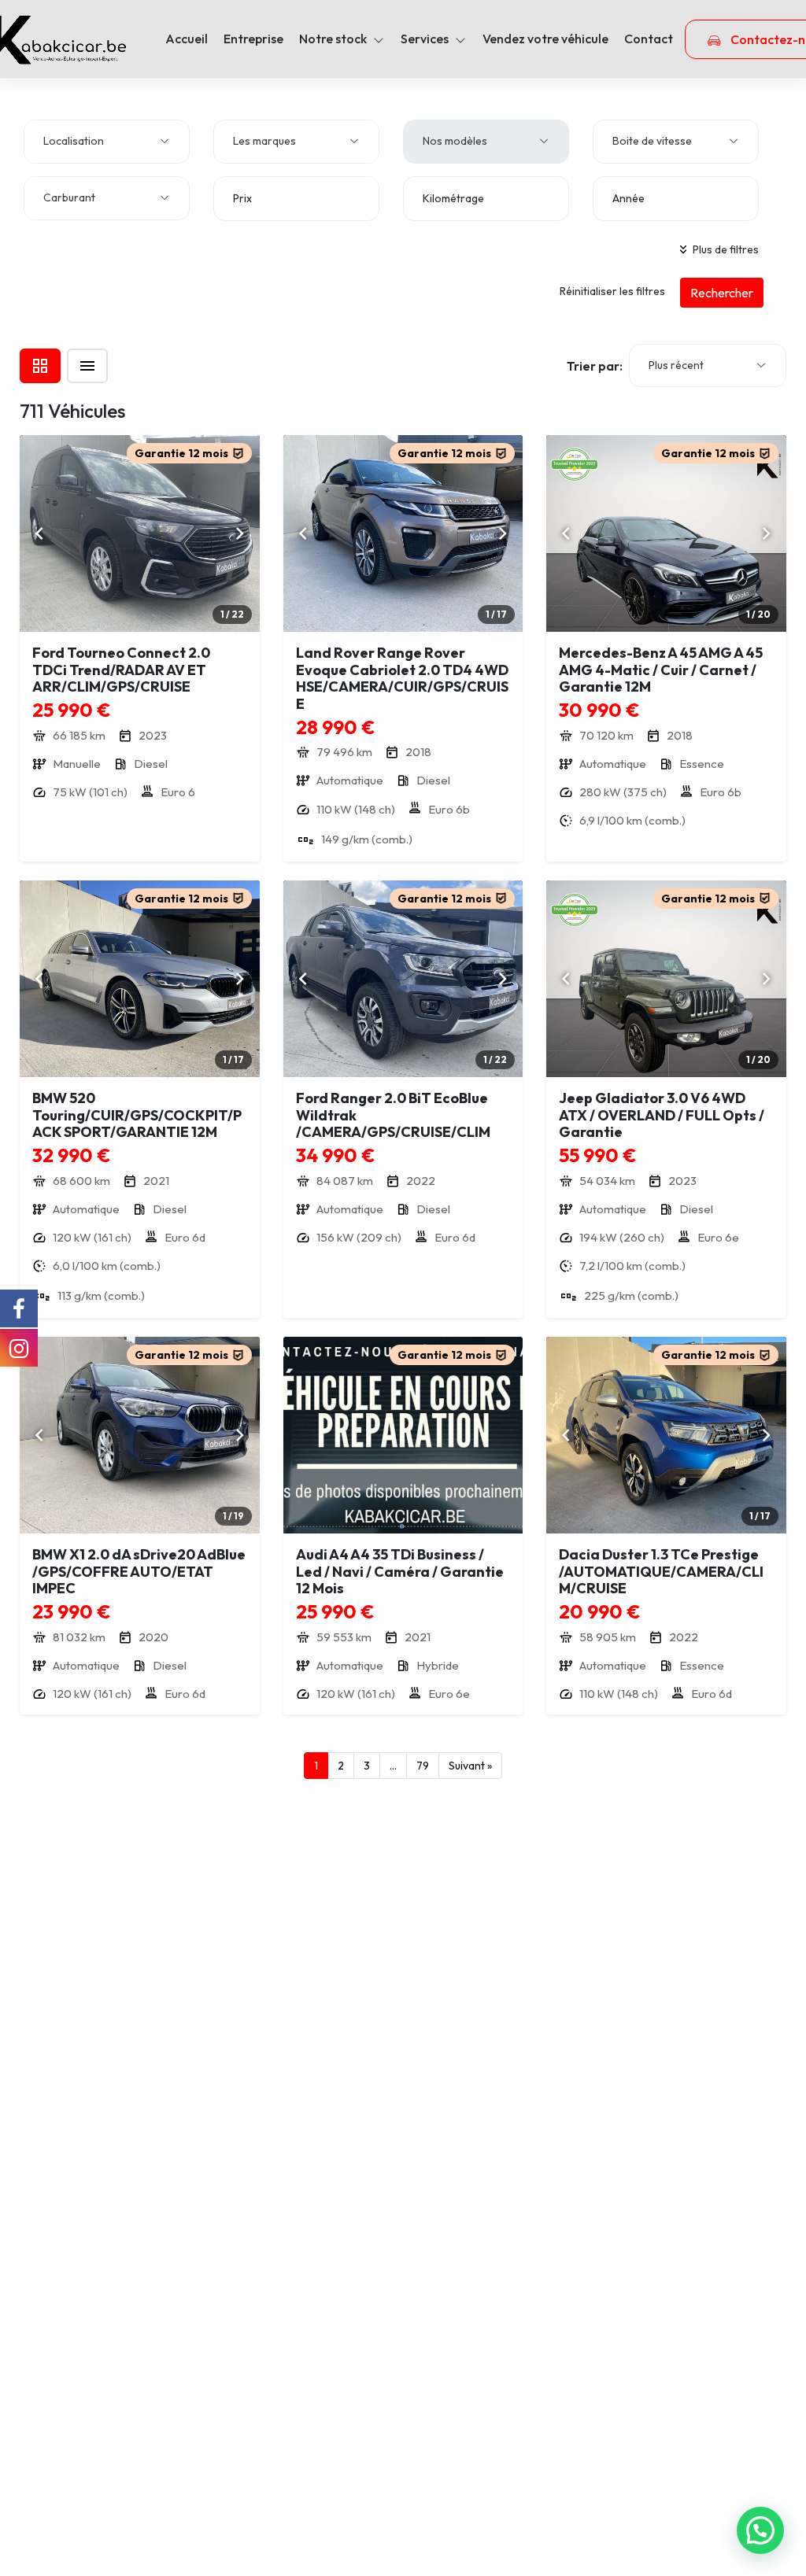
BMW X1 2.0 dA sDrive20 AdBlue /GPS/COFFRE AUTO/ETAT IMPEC (139, 1571)
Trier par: (595, 366)
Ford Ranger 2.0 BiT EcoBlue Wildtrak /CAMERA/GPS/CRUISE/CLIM (393, 1115)
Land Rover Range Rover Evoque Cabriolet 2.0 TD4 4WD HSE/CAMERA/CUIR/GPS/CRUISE (402, 678)
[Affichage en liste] (87, 366)
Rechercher (722, 293)
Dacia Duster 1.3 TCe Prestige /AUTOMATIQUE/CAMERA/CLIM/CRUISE (661, 1571)
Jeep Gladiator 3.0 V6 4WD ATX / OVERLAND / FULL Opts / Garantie (662, 1115)
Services (425, 39)
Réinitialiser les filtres (612, 291)
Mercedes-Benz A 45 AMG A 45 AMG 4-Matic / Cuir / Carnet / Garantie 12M (661, 670)
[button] (760, 2530)
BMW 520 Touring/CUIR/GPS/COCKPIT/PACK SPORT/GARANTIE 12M (137, 1115)
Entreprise (253, 39)
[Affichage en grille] (40, 366)
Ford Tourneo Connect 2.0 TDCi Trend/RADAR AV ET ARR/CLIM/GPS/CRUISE (121, 670)
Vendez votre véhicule (545, 39)
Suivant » (470, 1766)
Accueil (187, 39)
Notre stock (333, 39)
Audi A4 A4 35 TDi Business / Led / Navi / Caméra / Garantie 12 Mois (400, 1571)
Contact (649, 39)
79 (423, 1766)
